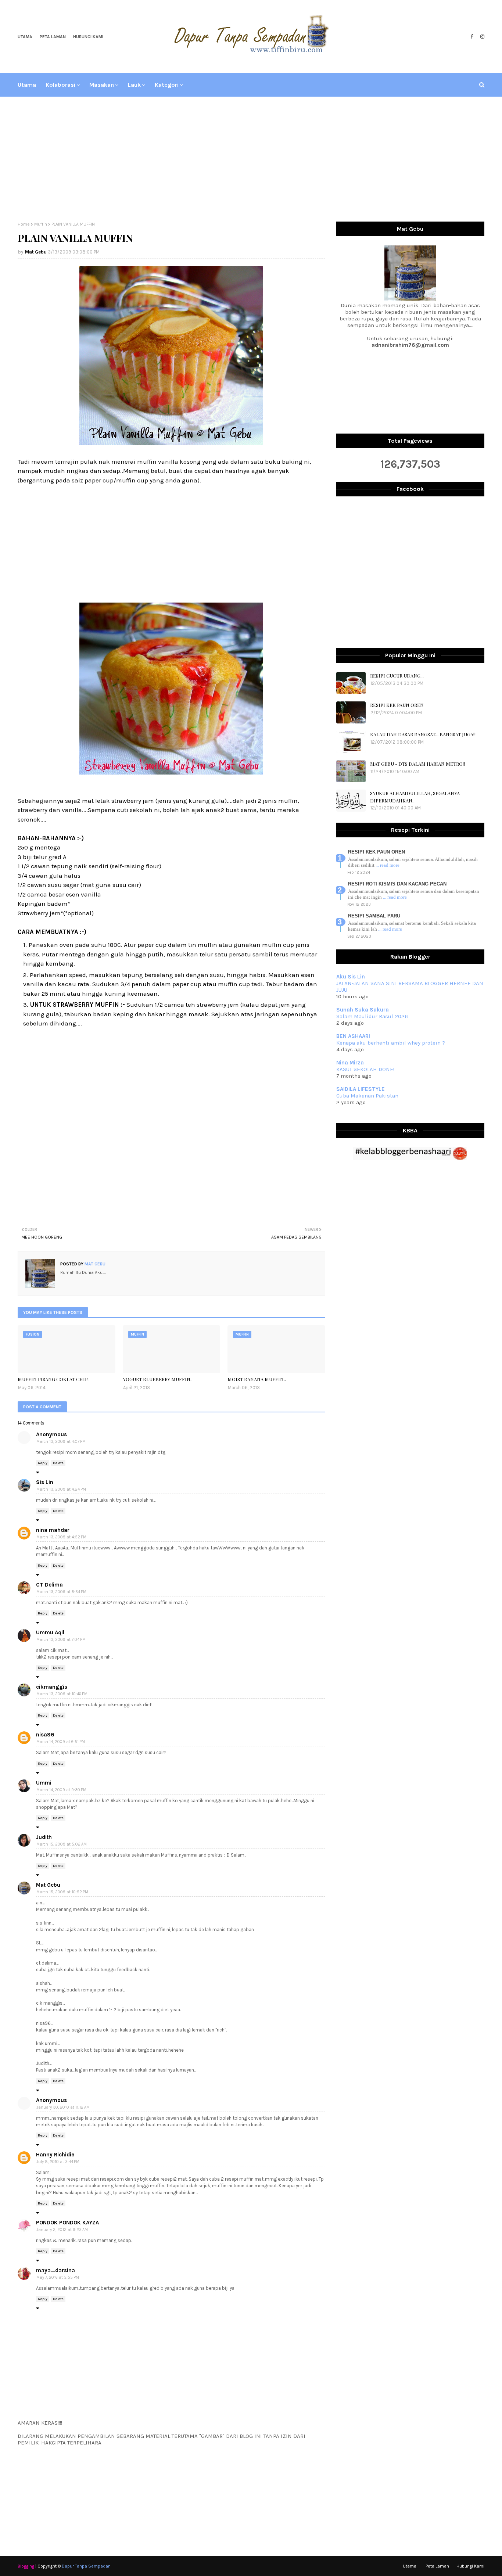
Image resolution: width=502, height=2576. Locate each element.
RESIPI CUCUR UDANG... (397, 676)
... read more (388, 865)
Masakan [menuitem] (102, 85)
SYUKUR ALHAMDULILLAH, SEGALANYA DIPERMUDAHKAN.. (415, 797)
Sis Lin (45, 1482)
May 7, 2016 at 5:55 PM (58, 2277)
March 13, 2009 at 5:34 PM (61, 1592)
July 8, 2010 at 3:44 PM (58, 2162)
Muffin (41, 224)
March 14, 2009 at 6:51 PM (61, 1742)
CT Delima (49, 1585)
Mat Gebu (36, 252)
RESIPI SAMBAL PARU (374, 916)
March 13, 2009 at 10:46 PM (62, 1694)
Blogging (26, 2566)
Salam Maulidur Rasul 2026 (372, 1016)
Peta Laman (53, 37)
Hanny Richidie (55, 2155)
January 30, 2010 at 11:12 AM (63, 2107)
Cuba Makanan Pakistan (367, 1096)
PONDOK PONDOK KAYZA (67, 2223)
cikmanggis (52, 1687)
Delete (58, 1463)
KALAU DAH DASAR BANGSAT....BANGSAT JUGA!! (423, 734)
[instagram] (481, 37)
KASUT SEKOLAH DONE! (365, 1069)
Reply (43, 1463)
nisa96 (45, 1735)
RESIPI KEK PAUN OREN (397, 705)
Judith (44, 1837)
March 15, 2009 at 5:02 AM (62, 1844)
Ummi (44, 1783)
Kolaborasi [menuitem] (60, 85)
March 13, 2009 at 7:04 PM (61, 1640)
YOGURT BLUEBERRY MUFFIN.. (158, 1379)
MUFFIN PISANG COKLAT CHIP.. (54, 1379)
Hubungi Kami (88, 37)
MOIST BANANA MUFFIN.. (257, 1379)
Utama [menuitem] (27, 85)
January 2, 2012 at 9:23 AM (62, 2230)
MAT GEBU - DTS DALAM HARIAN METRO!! (417, 764)
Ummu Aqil (50, 1632)
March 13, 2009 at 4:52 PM (61, 1537)
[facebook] (472, 37)
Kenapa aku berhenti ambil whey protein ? (391, 1043)
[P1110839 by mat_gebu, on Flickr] (171, 443)
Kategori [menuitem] (167, 85)
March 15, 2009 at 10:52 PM (62, 1892)
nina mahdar (53, 1530)
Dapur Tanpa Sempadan (86, 2566)
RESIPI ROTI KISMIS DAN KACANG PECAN (397, 884)
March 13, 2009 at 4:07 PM (61, 1442)
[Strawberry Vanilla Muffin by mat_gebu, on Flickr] (171, 778)
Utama (25, 37)
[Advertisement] (251, 159)
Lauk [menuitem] (134, 85)
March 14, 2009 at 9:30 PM (61, 1790)
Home (24, 224)
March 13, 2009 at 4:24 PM (61, 1489)
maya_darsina (55, 2270)
